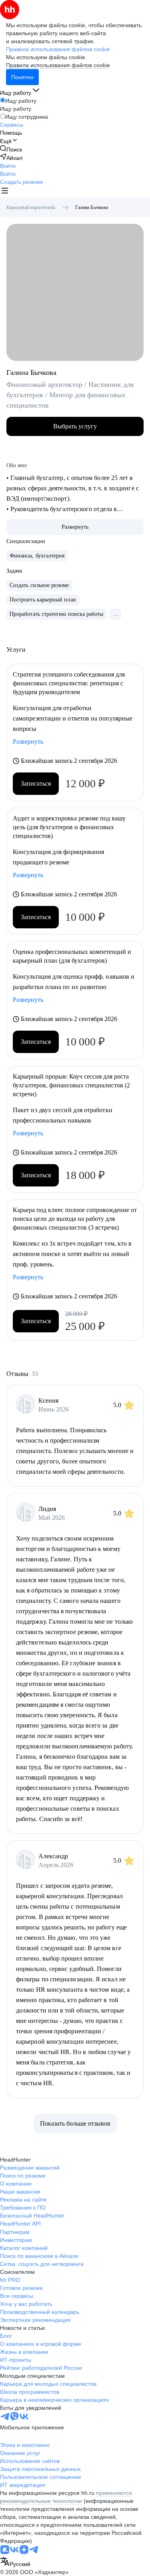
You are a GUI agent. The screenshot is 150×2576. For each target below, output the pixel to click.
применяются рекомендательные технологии (66, 2497)
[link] (11, 149)
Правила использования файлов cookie (58, 65)
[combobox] (15, 2562)
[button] (8, 166)
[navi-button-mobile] (5, 192)
